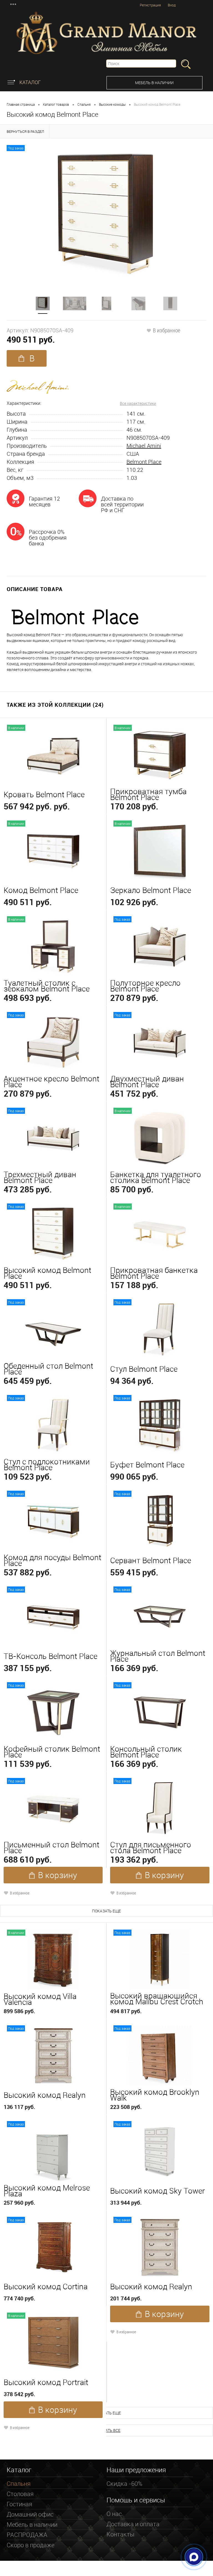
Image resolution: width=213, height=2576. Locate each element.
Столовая (20, 2494)
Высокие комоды (112, 104)
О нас (114, 2514)
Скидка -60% (124, 2483)
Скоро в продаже (31, 2545)
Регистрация (150, 5)
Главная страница (21, 104)
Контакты (121, 2534)
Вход (172, 5)
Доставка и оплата (133, 2524)
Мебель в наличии (154, 83)
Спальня (84, 104)
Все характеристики (138, 403)
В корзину (27, 360)
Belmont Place (144, 462)
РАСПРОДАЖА (27, 2535)
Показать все (106, 2430)
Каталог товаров (56, 104)
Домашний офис (30, 2514)
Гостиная (19, 2504)
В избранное (167, 330)
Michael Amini (144, 446)
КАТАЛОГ (30, 82)
